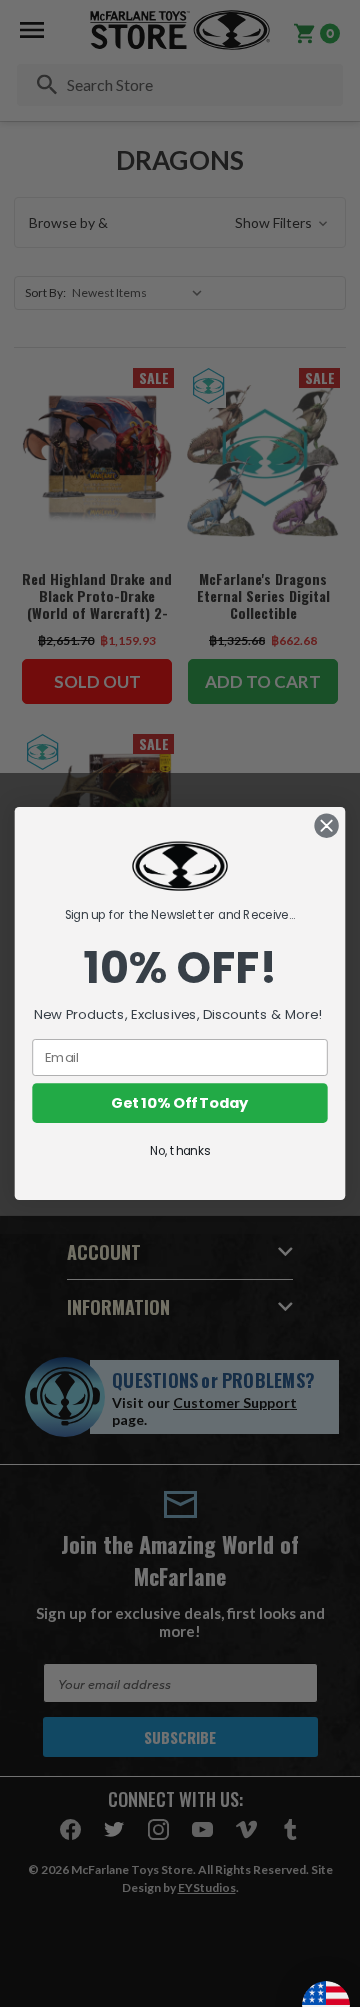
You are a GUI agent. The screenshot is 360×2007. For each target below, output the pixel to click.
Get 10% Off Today (179, 1103)
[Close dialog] (327, 826)
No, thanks (180, 1151)
